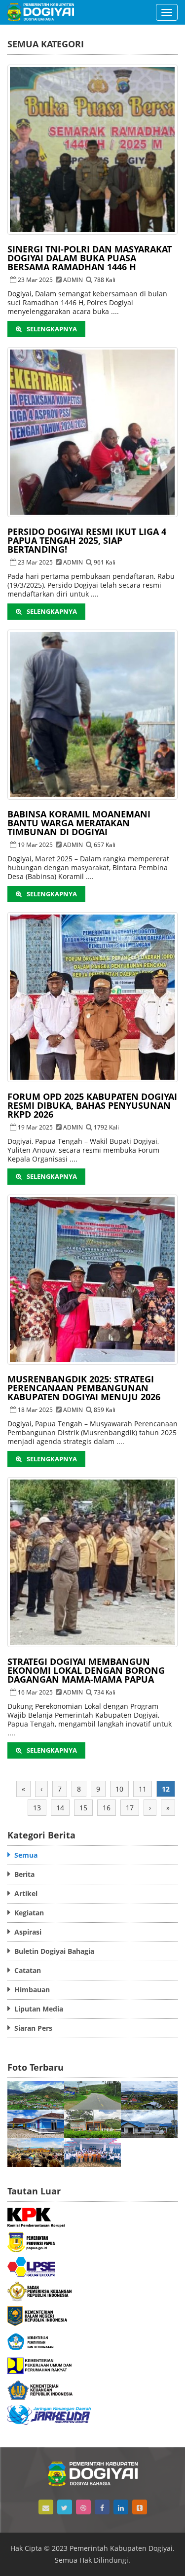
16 (107, 1808)
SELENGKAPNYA (52, 329)
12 (166, 1789)
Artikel (24, 1893)
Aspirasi (26, 1932)
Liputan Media (37, 2009)
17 (130, 1808)
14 (60, 1808)
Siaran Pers (31, 2028)
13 (37, 1808)
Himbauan (30, 1990)
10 (119, 1789)
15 (83, 1808)
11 (143, 1789)
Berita (22, 1874)
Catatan (26, 1970)
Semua (24, 1855)
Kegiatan (27, 1913)
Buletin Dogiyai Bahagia (52, 1951)
